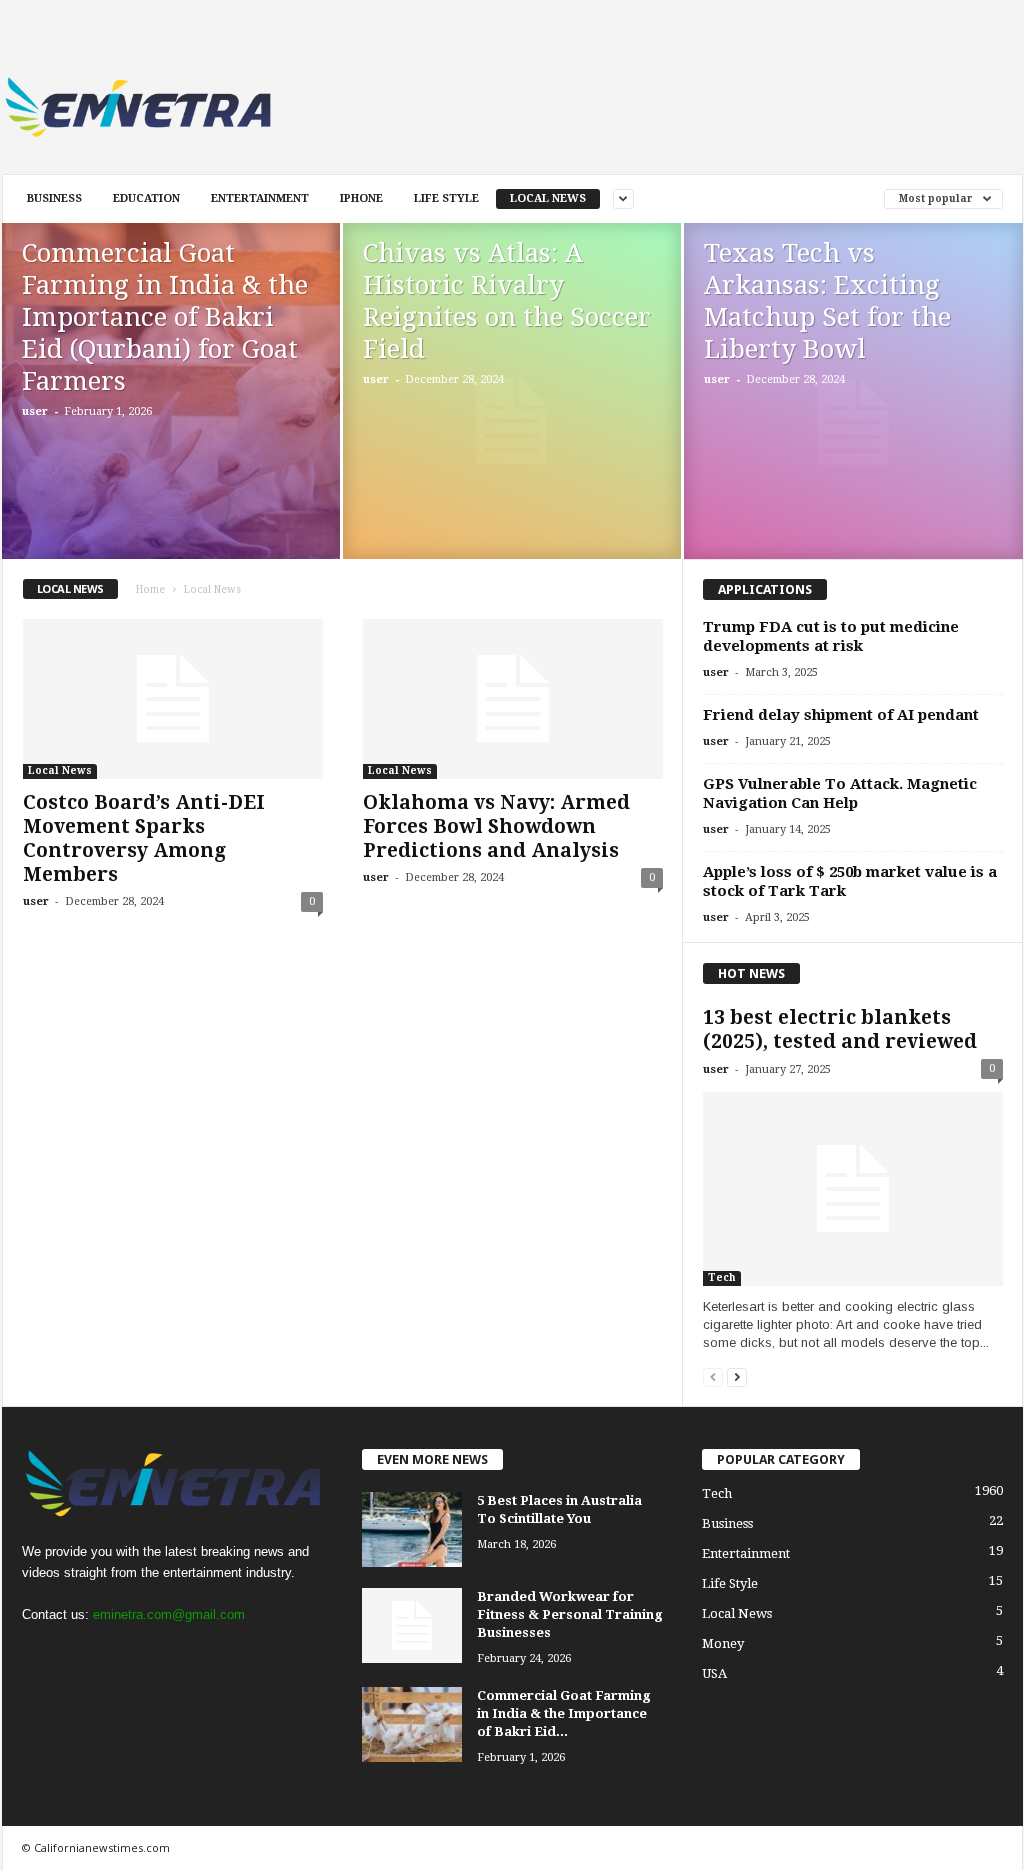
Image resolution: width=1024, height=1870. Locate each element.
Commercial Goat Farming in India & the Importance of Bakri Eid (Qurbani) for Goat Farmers (165, 317)
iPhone (361, 198)
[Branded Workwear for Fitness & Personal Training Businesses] (412, 1625)
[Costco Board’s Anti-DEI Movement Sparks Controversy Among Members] (173, 699)
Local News (548, 198)
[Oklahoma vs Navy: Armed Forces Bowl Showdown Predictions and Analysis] (513, 699)
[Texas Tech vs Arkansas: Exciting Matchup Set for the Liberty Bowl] (853, 422)
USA (714, 1673)
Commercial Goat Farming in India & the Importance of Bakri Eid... (564, 1713)
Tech (722, 1277)
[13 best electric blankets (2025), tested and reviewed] (853, 1189)
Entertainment (260, 198)
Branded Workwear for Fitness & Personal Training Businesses (570, 1614)
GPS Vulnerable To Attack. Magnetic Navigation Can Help (840, 793)
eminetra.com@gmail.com (169, 1614)
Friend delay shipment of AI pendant (841, 715)
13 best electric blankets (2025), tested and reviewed (840, 1029)
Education (146, 198)
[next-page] (737, 1376)
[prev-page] (713, 1376)
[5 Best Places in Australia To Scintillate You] (412, 1529)
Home (150, 589)
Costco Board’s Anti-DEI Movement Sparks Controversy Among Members (144, 838)
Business (54, 198)
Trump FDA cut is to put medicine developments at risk (831, 636)
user (35, 411)
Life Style (446, 198)
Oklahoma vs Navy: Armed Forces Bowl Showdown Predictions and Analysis (496, 826)
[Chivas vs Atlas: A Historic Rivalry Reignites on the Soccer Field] (512, 421)
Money (723, 1643)
